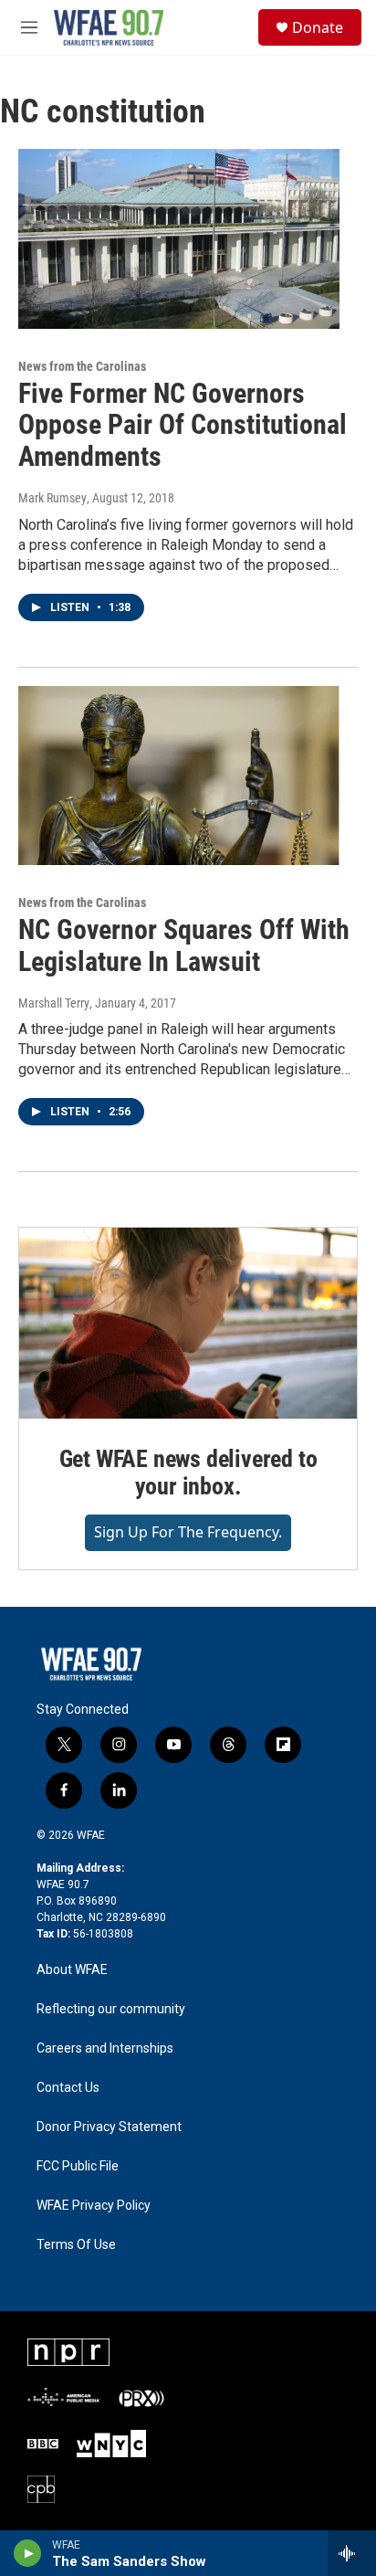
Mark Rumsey (52, 498)
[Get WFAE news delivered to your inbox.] (188, 1323)
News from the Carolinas (82, 366)
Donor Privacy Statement (109, 2127)
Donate (318, 27)
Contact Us (68, 2088)
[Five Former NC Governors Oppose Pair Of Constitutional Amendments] (179, 238)
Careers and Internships (105, 2048)
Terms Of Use (76, 2245)
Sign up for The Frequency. (188, 1532)
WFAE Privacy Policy (94, 2206)
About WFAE (72, 1970)
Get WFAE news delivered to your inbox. (188, 1473)
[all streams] (352, 2553)
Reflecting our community (111, 2009)
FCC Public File (78, 2166)
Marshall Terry (54, 1003)
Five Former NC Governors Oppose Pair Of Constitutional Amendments (183, 425)
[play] (28, 2553)
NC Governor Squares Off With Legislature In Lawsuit (184, 945)
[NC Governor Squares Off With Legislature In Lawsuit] (179, 776)
